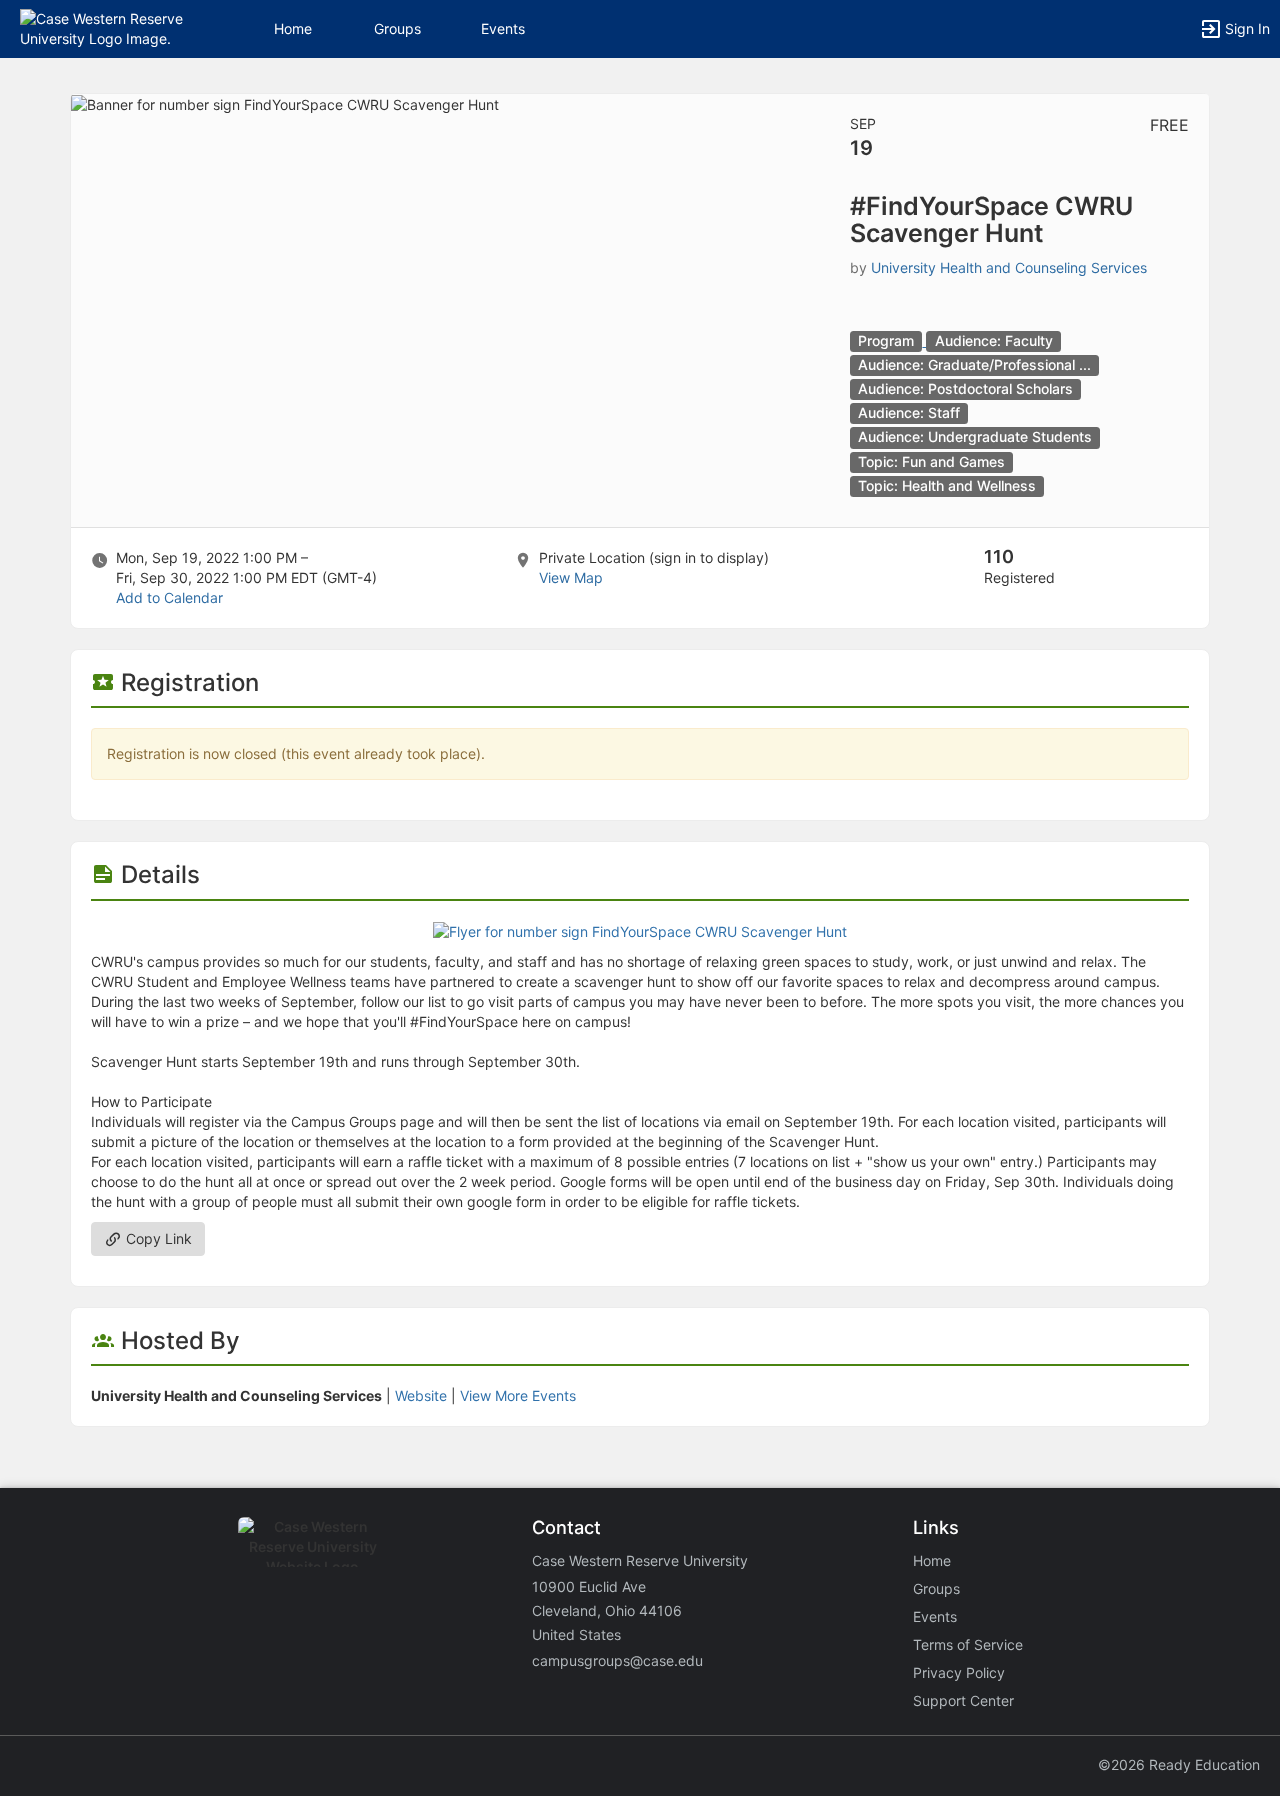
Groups (397, 28)
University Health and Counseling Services (1009, 267)
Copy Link (157, 1238)
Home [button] (293, 28)
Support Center (963, 1700)
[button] (102, 27)
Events (503, 28)
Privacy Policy (959, 1672)
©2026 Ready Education (1179, 1764)
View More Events (518, 1395)
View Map (571, 577)
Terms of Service (968, 1644)
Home (932, 1560)
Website (421, 1395)
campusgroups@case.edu (617, 1660)
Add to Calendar (169, 597)
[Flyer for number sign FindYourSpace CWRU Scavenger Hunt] (640, 930)
